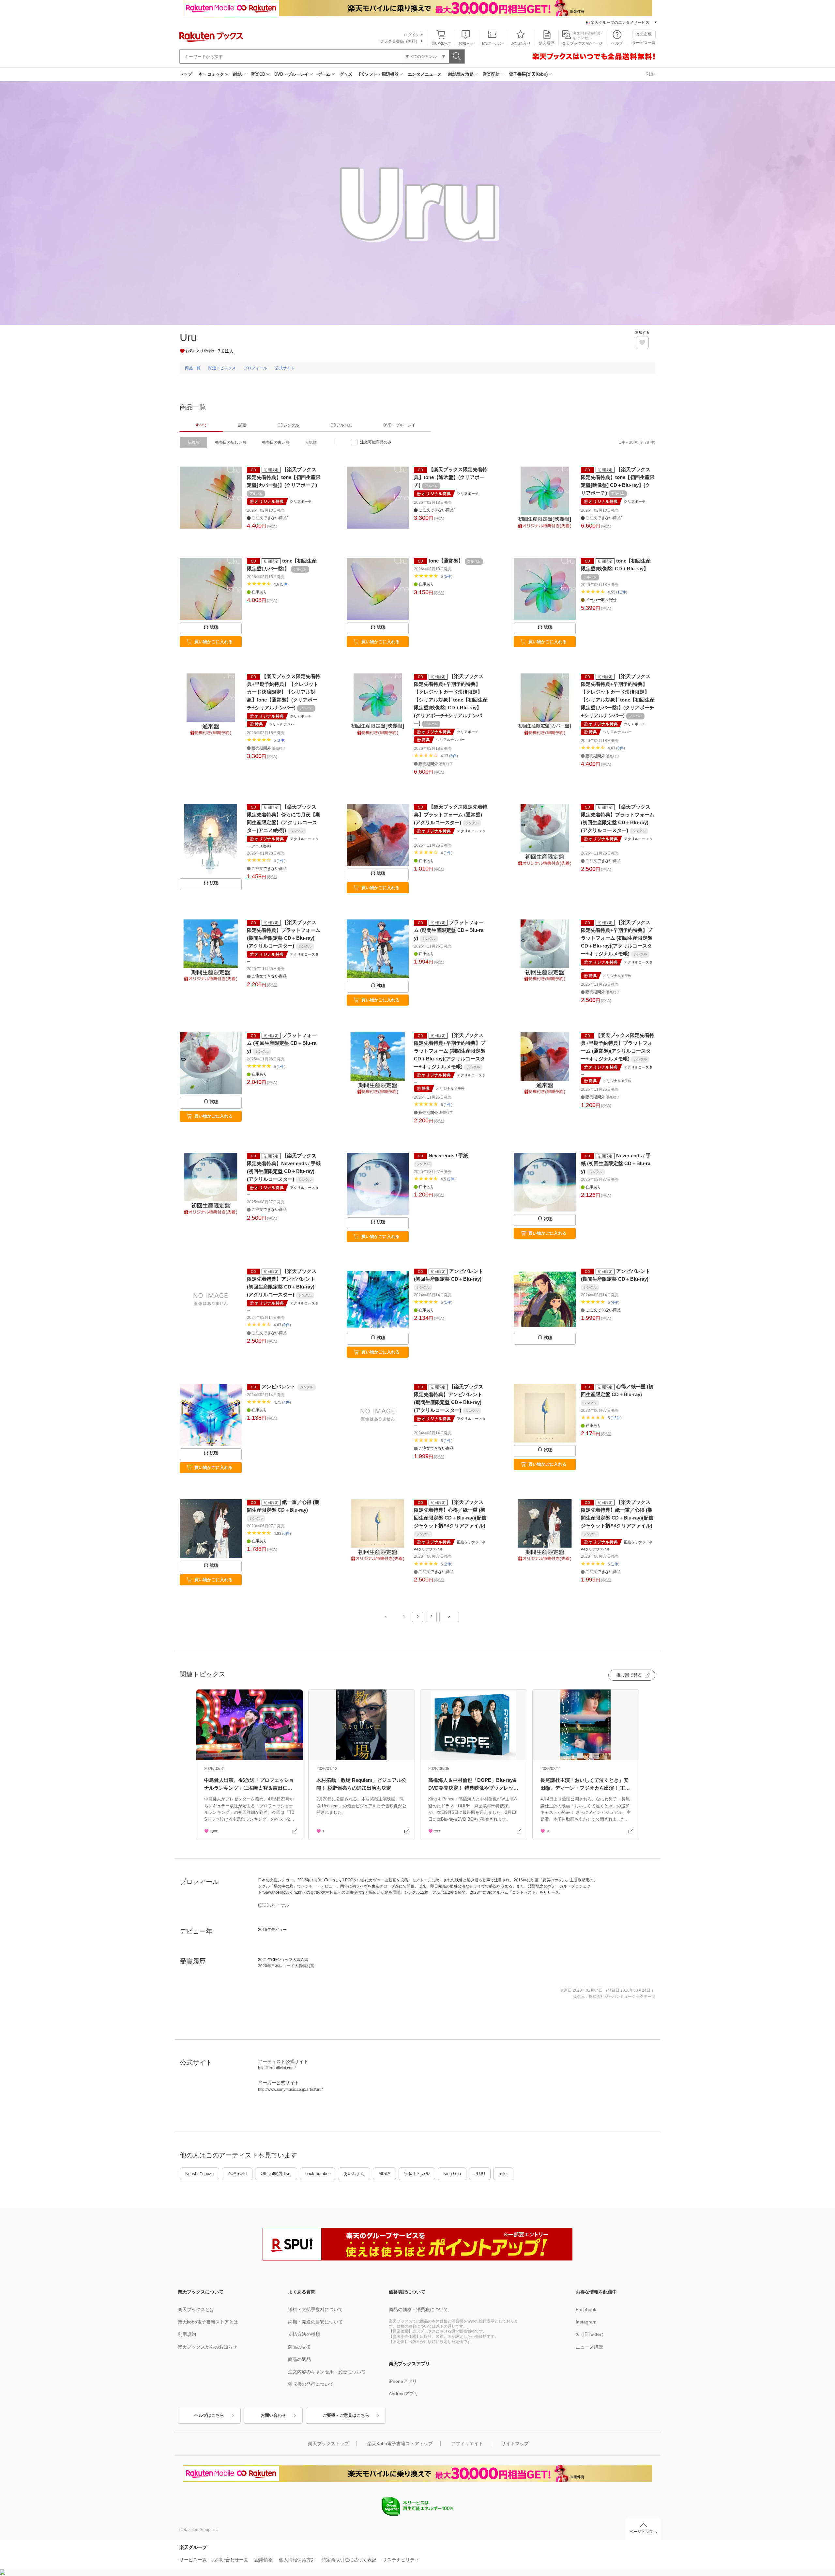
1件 (281, 861)
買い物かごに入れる (213, 642)
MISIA (384, 2174)
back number (318, 2174)
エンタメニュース (425, 74)
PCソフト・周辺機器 (379, 74)
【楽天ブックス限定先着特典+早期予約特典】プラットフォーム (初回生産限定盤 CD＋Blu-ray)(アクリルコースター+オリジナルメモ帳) (617, 938)
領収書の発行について (311, 2384)
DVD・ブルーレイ (291, 74)
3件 (281, 740)
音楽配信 (491, 74)
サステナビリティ (401, 2560)
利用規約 (187, 2334)
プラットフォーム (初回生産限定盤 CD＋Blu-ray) (282, 1043)
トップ (186, 74)
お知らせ (466, 43)
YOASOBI (237, 2174)
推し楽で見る (629, 1675)
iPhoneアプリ (403, 2381)
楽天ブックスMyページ (582, 43)
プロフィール (255, 368)
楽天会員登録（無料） (400, 41)
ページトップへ (643, 2532)
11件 (622, 592)
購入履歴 (547, 43)
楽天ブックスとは (196, 2309)
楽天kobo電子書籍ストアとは (208, 2322)
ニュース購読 (589, 2347)
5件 (284, 584)
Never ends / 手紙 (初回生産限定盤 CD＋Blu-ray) (616, 1163)
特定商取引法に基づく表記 (349, 2560)
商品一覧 (193, 368)
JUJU (480, 2174)
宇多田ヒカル (417, 2174)
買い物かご (441, 43)
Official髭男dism (276, 2174)
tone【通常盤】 (446, 561)
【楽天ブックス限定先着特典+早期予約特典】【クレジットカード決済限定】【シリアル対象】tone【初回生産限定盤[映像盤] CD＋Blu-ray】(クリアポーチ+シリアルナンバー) (451, 700)
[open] (642, 343)
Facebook (586, 2309)
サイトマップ (515, 2444)
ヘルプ (617, 43)
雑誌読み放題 (461, 74)
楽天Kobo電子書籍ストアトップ (400, 2444)
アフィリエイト (467, 2444)
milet (503, 2174)
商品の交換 (299, 2347)
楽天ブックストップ (328, 2444)
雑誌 (237, 74)
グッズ (346, 74)
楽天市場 (644, 34)
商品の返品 (299, 2359)
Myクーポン (493, 43)
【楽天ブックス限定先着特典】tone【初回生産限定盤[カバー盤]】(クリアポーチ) (284, 477)
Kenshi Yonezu (199, 2174)
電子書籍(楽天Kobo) (528, 74)
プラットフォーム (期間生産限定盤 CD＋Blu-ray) (449, 930)
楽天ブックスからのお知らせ (207, 2347)
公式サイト (285, 368)
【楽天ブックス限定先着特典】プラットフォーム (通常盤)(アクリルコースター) (451, 815)
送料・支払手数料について (315, 2309)
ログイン (412, 35)
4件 (615, 1303)
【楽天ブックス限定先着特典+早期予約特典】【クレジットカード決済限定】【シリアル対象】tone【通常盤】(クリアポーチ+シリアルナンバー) (284, 692)
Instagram (586, 2322)
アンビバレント (279, 1387)
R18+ (651, 74)
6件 (454, 756)
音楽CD (258, 74)
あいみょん (354, 2174)
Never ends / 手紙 (448, 1156)
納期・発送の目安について (315, 2322)
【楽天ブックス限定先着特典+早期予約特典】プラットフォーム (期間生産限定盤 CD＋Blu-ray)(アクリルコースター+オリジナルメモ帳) (450, 1051)
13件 (616, 1418)
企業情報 (264, 2560)
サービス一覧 (644, 43)
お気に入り (521, 43)
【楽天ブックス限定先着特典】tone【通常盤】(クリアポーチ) (451, 477)
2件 (451, 1179)
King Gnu (452, 2174)
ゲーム (324, 74)
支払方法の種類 (304, 2334)
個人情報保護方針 (297, 2560)
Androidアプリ (404, 2394)
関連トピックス (222, 368)
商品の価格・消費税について (418, 2309)
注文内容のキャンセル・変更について (327, 2372)
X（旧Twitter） (591, 2334)
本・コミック (211, 74)
